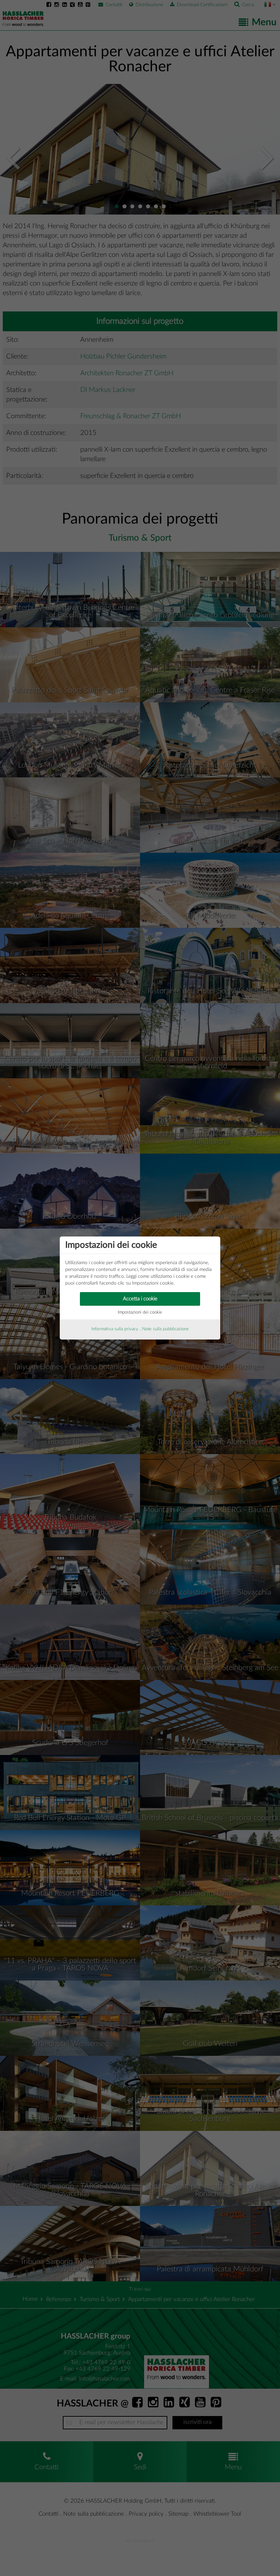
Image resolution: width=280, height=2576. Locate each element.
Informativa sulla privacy (115, 1329)
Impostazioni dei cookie (140, 1312)
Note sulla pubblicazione (165, 1329)
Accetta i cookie (140, 1299)
